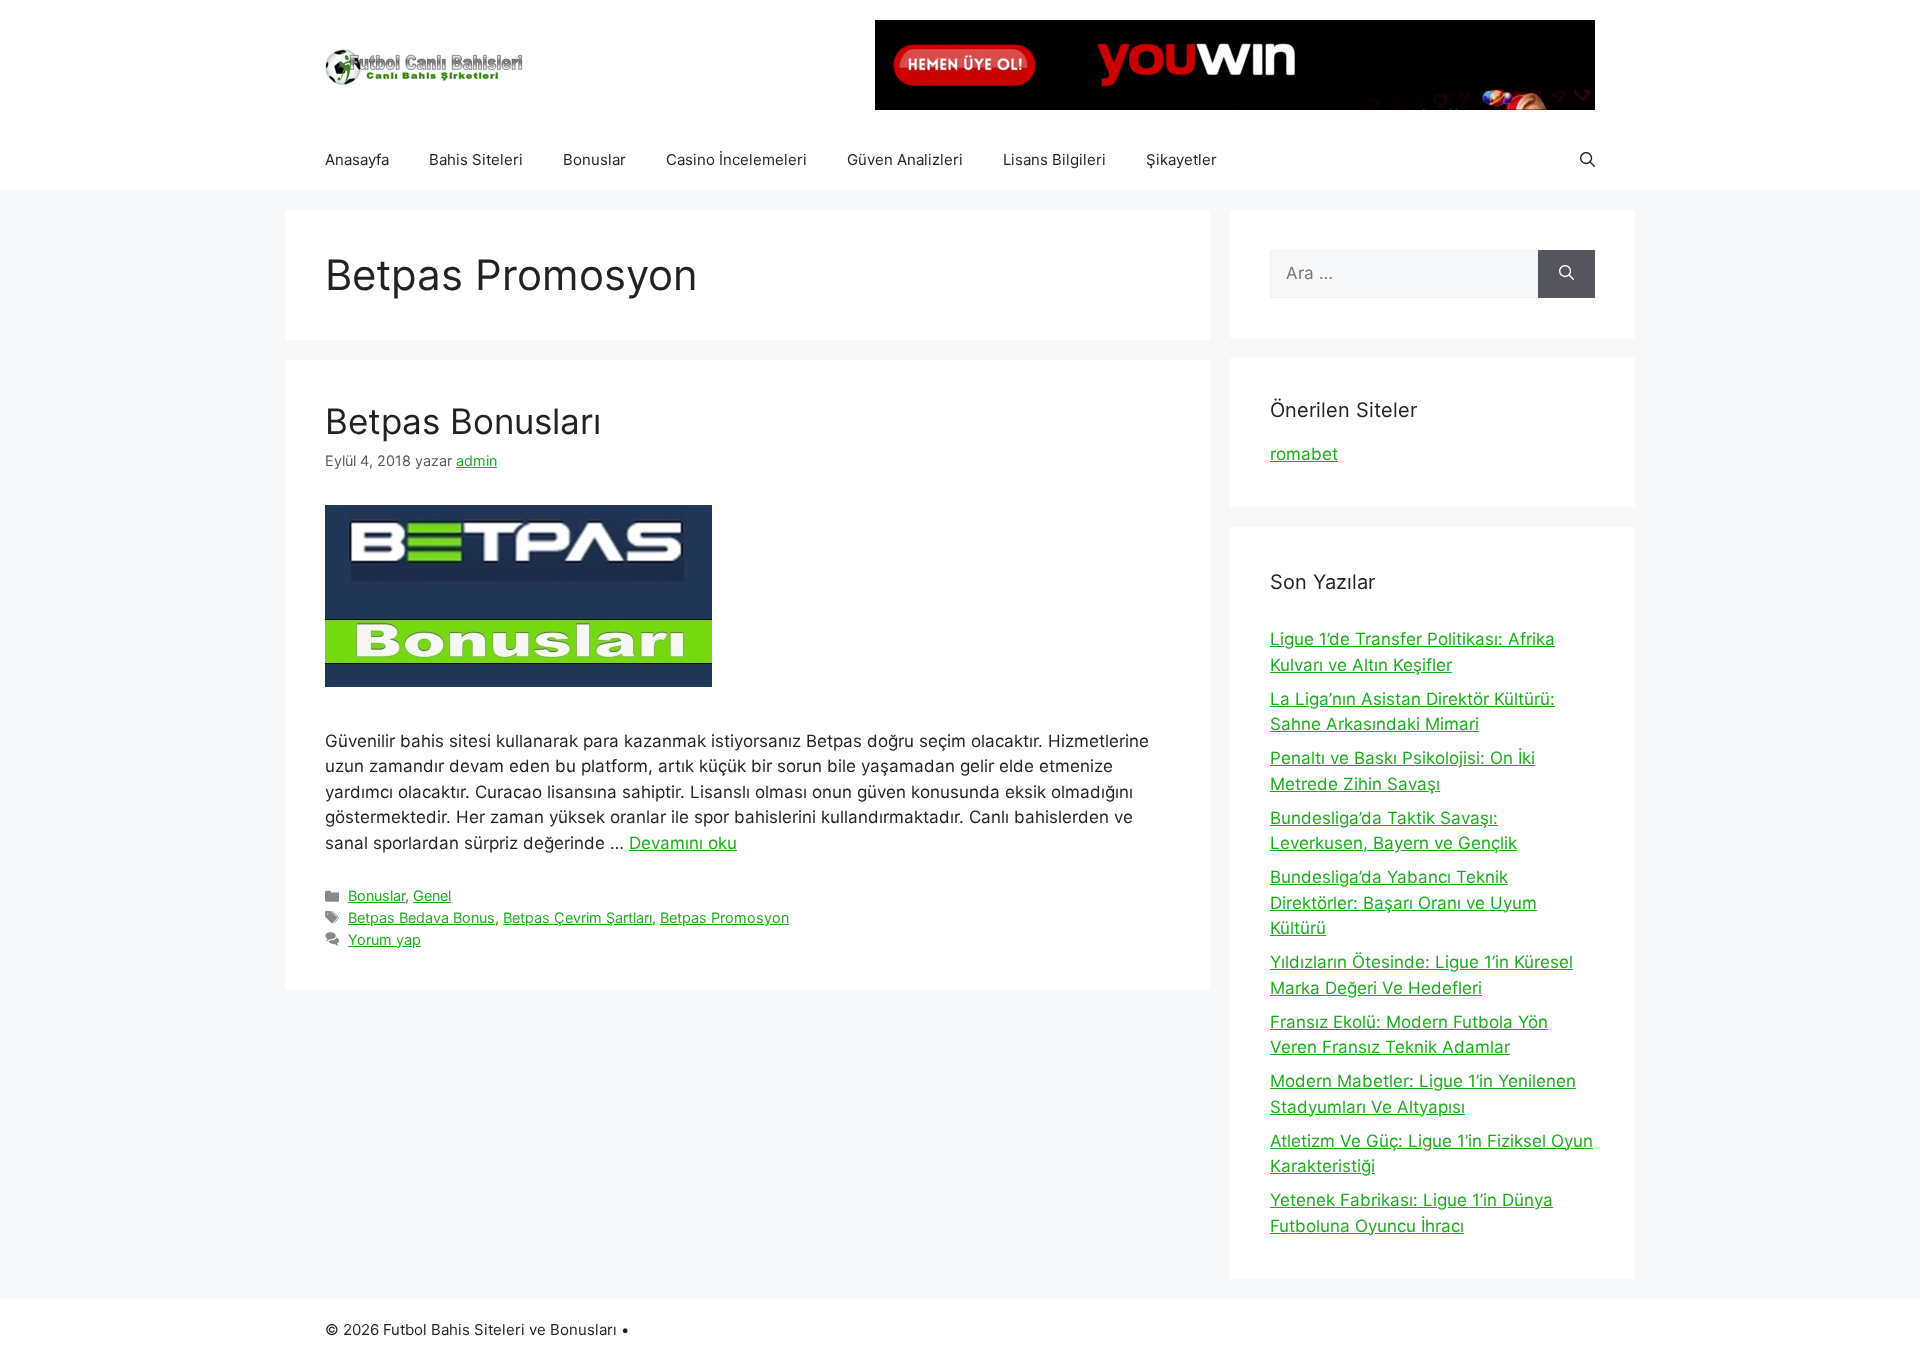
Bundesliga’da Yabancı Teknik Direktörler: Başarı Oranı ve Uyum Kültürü (1403, 902)
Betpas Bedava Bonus (421, 917)
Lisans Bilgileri (1054, 159)
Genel (432, 895)
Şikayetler (1181, 159)
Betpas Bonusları (463, 421)
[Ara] (1566, 274)
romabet (1304, 454)
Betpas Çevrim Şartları (577, 917)
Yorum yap (384, 939)
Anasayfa (357, 159)
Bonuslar (594, 159)
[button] (1587, 160)
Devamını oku (683, 843)
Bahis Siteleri (476, 159)
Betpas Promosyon (724, 917)
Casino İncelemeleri (736, 159)
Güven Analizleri (905, 159)
